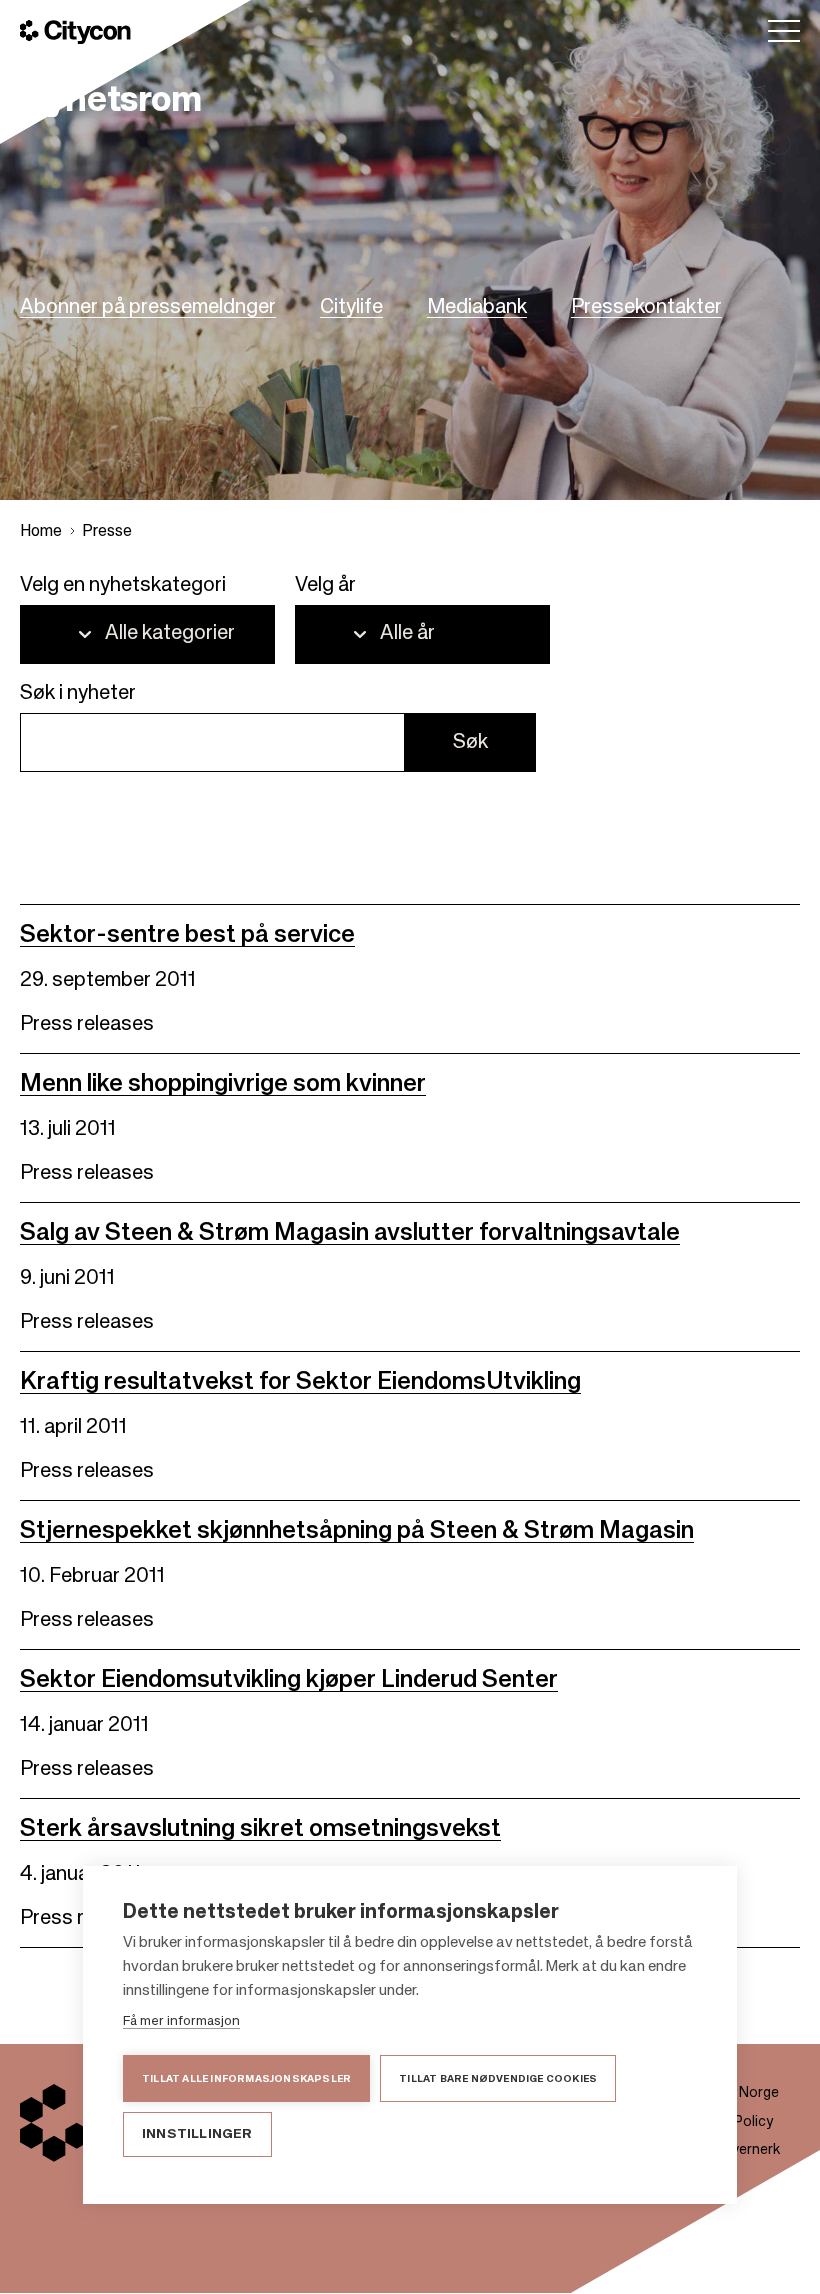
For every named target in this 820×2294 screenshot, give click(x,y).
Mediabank (477, 308)
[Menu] (784, 31)
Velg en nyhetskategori (123, 586)
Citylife (351, 308)
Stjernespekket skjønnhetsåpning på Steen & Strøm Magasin (357, 1531)
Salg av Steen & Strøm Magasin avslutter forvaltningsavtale (350, 1233)
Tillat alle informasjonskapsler (246, 2079)
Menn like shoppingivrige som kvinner (223, 1084)
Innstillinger (197, 2134)
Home (41, 532)
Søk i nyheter (78, 694)
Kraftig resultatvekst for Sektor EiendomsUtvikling (300, 1382)
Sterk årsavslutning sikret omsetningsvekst (260, 1829)
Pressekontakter (646, 308)
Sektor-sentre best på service (187, 935)
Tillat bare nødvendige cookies (498, 2079)
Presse (107, 532)
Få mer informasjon (181, 2021)
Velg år (325, 586)
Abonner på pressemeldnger (148, 308)
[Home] (75, 32)
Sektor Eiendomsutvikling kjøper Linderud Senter (289, 1680)
